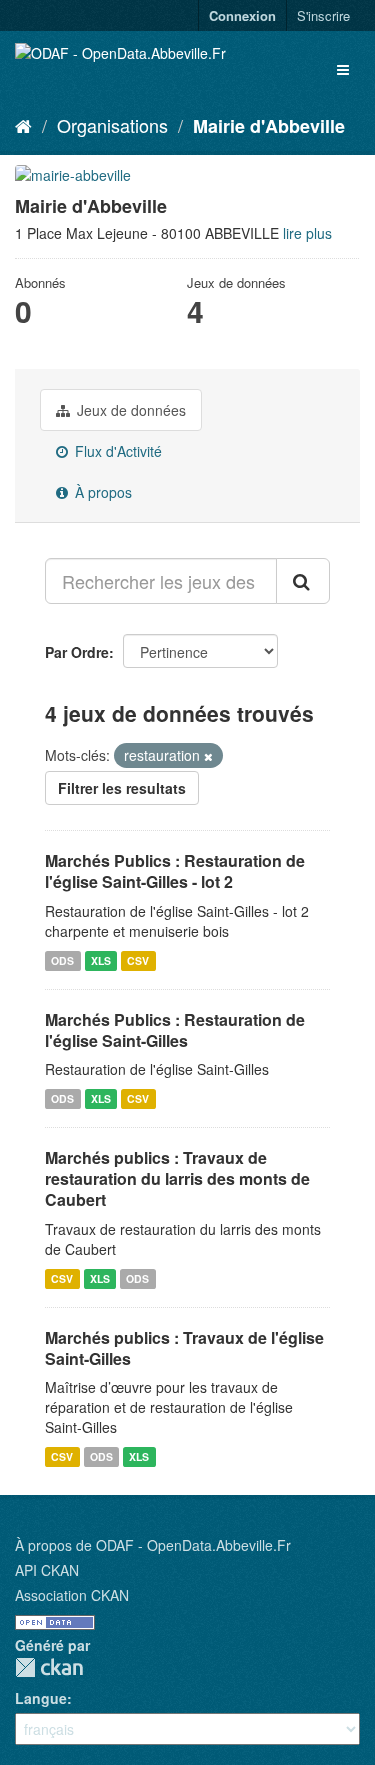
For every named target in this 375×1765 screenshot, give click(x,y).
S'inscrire (323, 15)
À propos (101, 492)
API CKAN (47, 1570)
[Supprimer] (208, 756)
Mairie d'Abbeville (269, 126)
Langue (41, 1698)
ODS (62, 960)
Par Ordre (77, 652)
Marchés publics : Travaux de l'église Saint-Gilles (184, 1348)
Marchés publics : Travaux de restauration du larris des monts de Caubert (177, 1178)
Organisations (112, 125)
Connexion (242, 15)
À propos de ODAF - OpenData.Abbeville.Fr (153, 1545)
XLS (101, 960)
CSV (138, 960)
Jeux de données (129, 410)
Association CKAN (72, 1595)
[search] (303, 581)
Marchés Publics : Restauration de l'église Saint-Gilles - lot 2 (175, 871)
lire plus (307, 233)
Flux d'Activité (116, 451)
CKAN (49, 1667)
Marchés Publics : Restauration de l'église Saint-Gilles (175, 1030)
